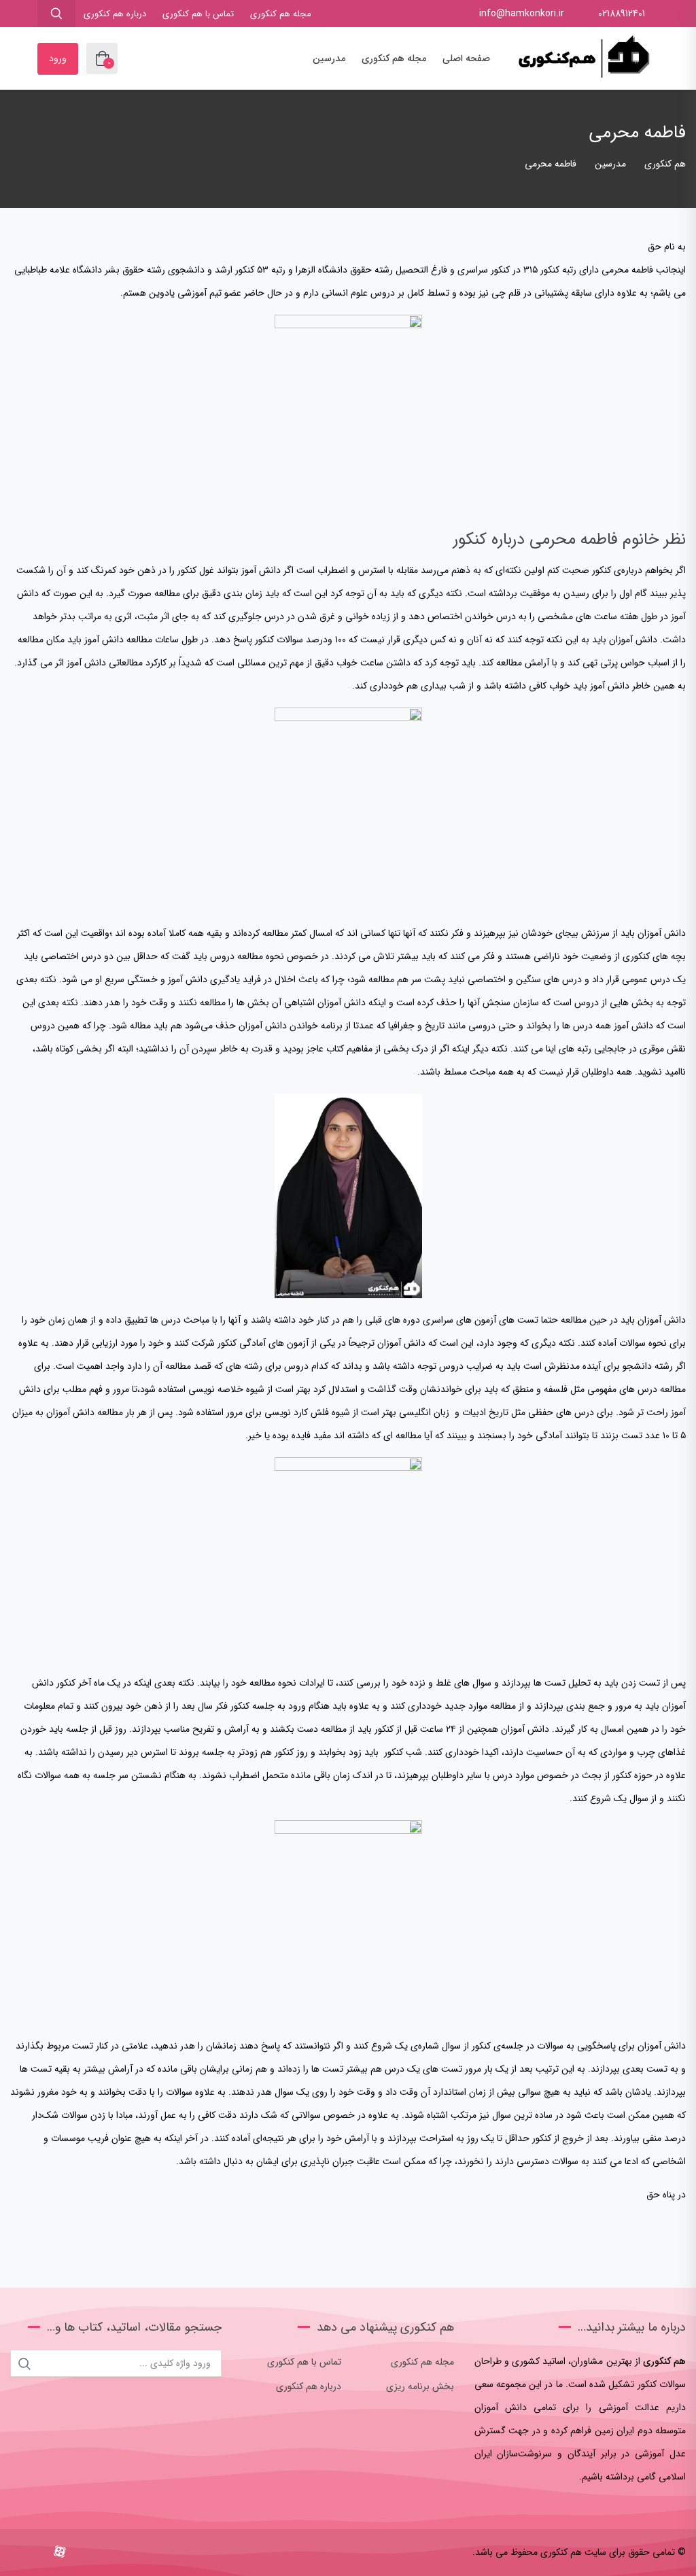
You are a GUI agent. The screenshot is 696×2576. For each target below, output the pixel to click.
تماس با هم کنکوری (198, 14)
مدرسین (329, 58)
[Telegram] (38, 2553)
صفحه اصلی (466, 58)
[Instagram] (82, 2553)
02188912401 (622, 14)
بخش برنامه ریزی (420, 2386)
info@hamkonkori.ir (522, 14)
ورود (58, 58)
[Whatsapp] (19, 2553)
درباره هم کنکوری (115, 14)
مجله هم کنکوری (281, 14)
